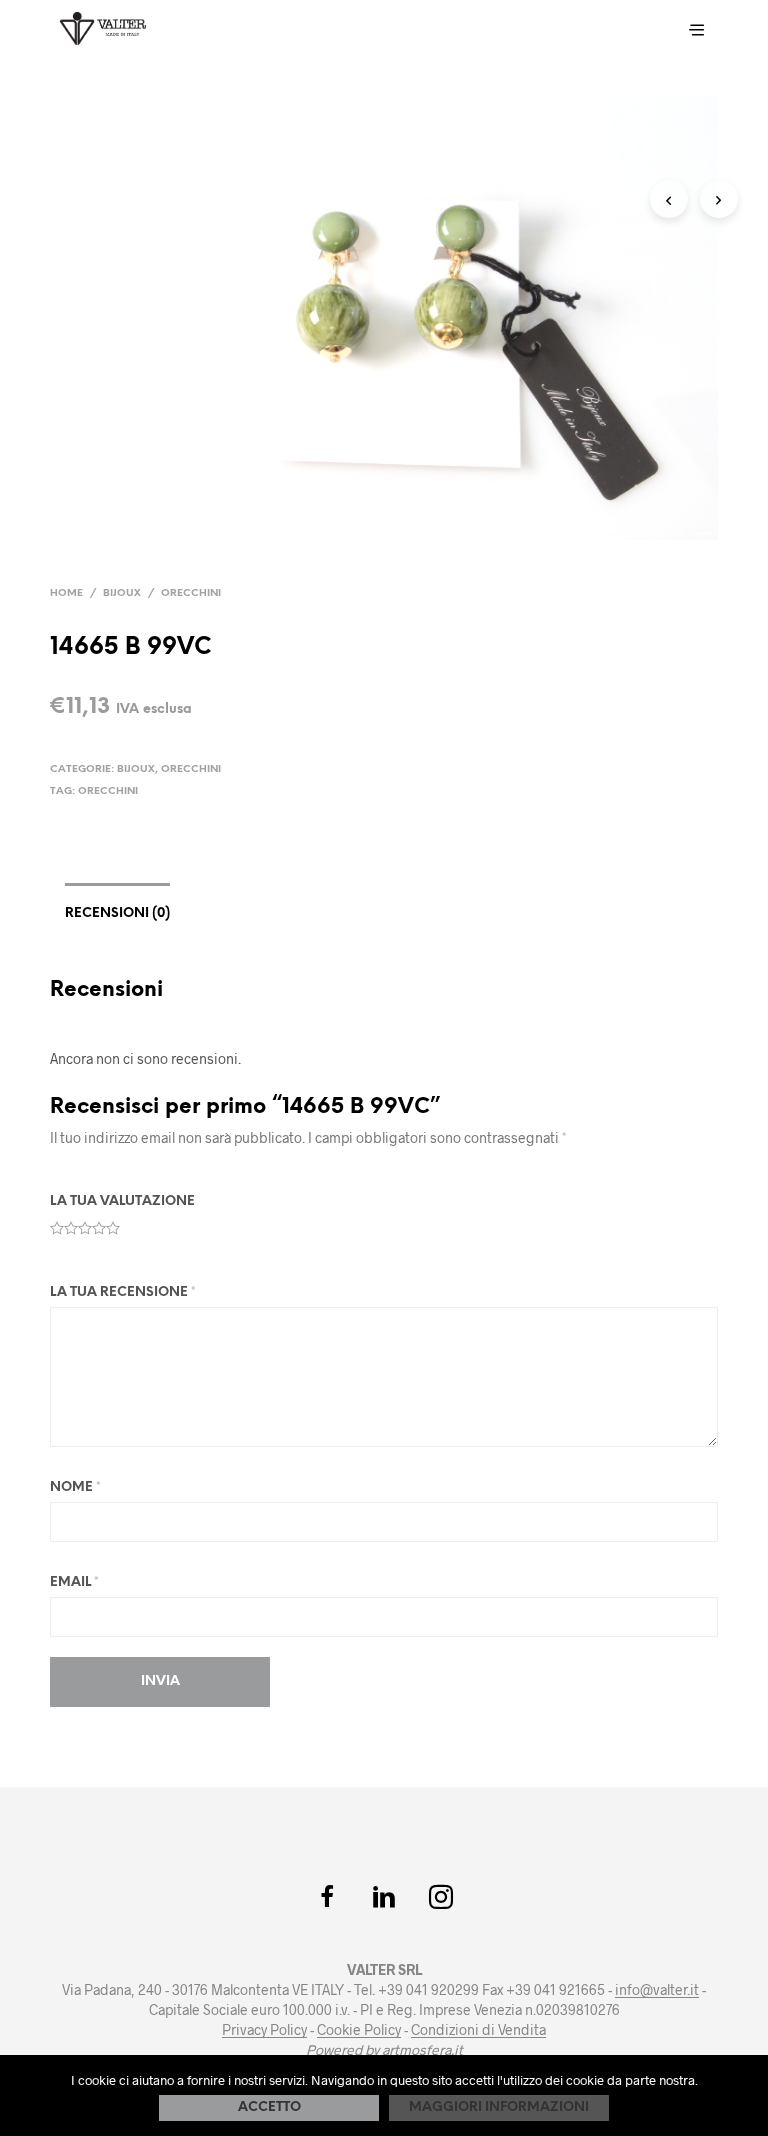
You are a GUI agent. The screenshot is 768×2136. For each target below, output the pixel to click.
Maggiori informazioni (499, 2107)
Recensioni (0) (117, 913)
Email (74, 1582)
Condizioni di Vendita (478, 2030)
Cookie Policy (359, 2030)
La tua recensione (123, 1292)
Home (66, 593)
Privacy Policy (264, 2030)
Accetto (269, 2107)
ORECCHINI (108, 791)
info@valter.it (657, 1990)
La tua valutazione (122, 1201)
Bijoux (122, 593)
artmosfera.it (422, 2050)
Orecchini (191, 593)
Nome (75, 1487)
